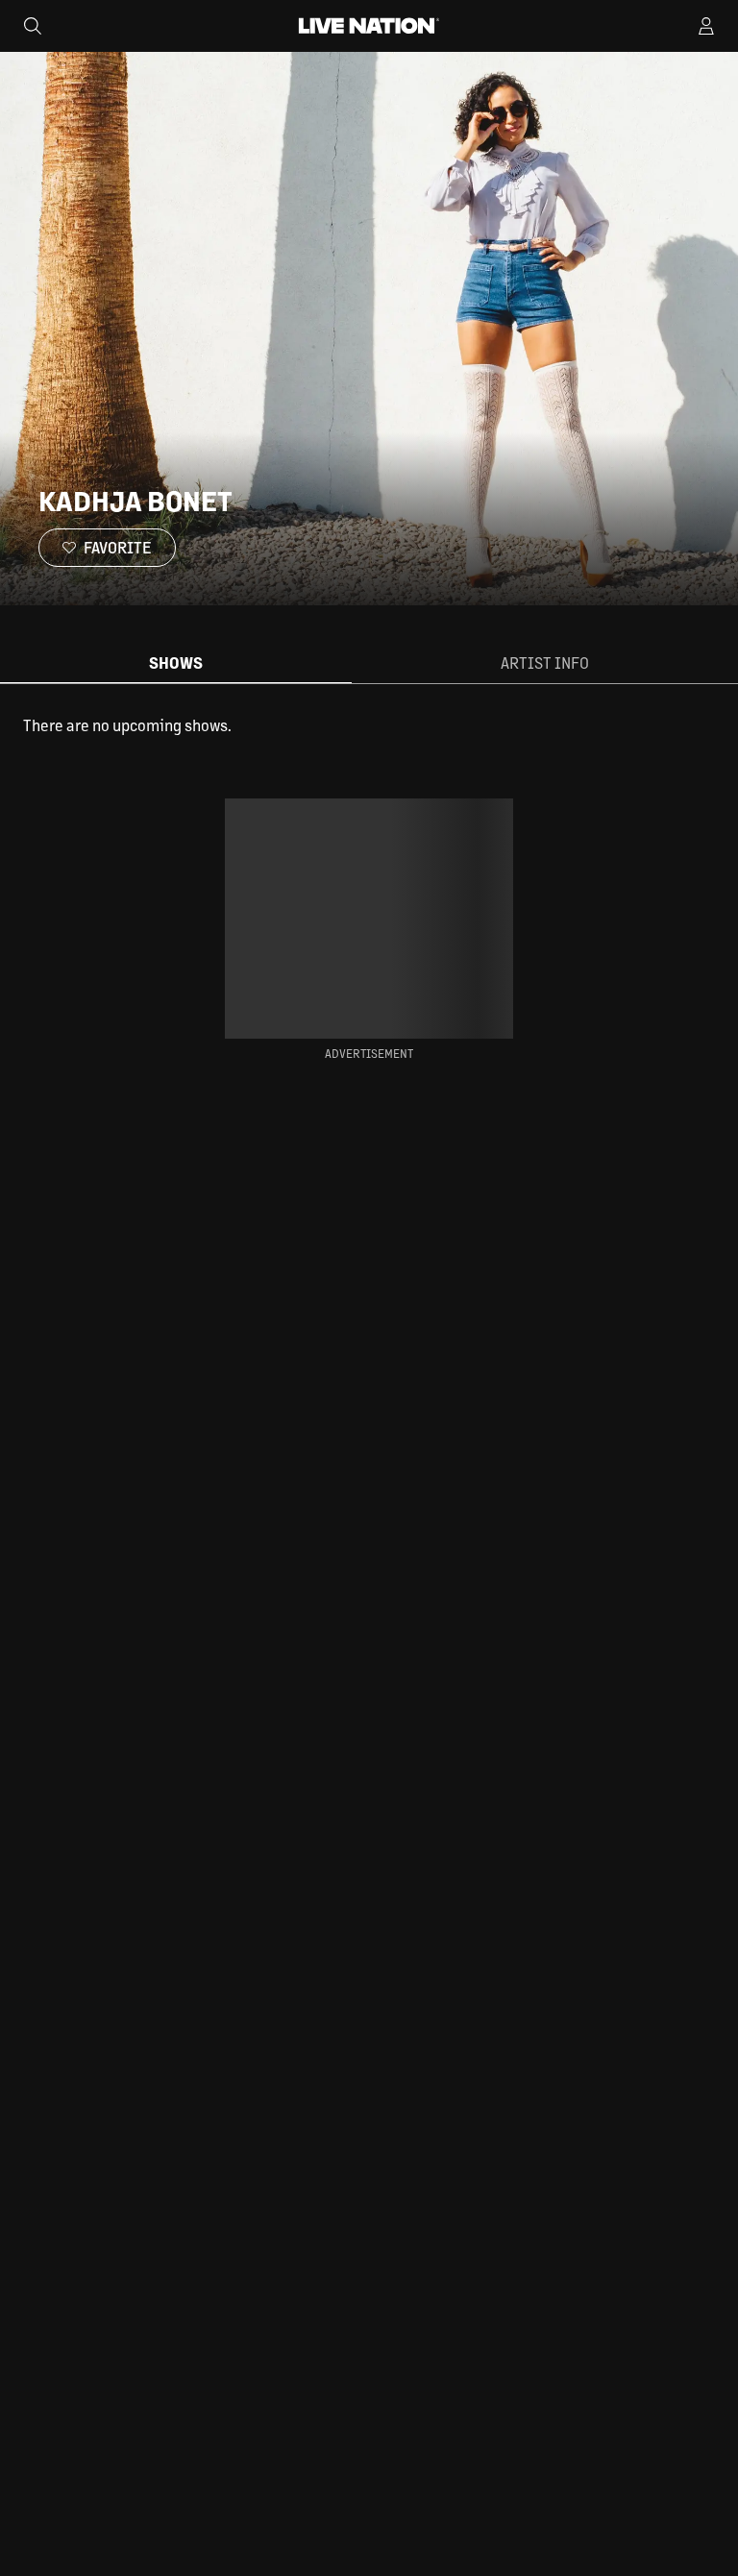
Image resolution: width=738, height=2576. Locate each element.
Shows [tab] (176, 662)
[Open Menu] (706, 26)
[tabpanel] (369, 725)
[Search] (33, 26)
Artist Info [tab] (545, 662)
